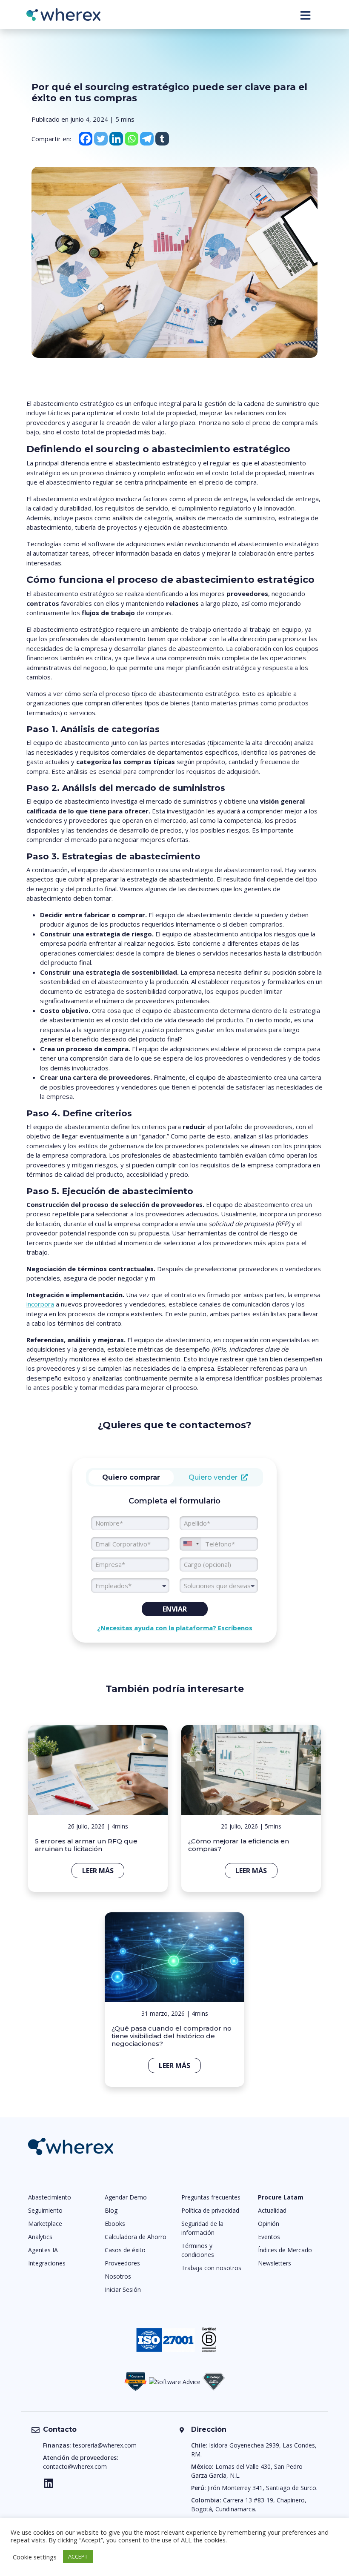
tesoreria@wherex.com (105, 2445)
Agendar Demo (126, 2197)
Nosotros (118, 2276)
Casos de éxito (125, 2250)
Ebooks (115, 2224)
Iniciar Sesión (123, 2289)
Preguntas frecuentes (211, 2197)
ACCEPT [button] (78, 2556)
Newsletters (275, 2263)
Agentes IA (43, 2250)
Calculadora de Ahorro (136, 2237)
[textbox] (130, 1586)
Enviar (175, 1609)
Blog (111, 2210)
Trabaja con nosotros (211, 2268)
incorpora (40, 1304)
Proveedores (122, 2263)
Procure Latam (281, 2197)
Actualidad (272, 2210)
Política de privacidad (210, 2210)
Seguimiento (45, 2210)
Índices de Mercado (285, 2250)
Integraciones (47, 2263)
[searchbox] (219, 1586)
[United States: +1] (191, 1544)
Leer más (98, 1871)
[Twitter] (101, 139)
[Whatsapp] (132, 139)
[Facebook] (86, 139)
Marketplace (45, 2224)
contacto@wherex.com (75, 2466)
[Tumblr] (162, 139)
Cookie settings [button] (35, 2557)
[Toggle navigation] (305, 15)
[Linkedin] (116, 139)
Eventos (269, 2237)
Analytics (40, 2237)
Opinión (269, 2224)
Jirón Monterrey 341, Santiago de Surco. (263, 2488)
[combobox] (130, 1586)
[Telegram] (147, 139)
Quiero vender (215, 1477)
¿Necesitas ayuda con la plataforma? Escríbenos (175, 1628)
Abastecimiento (50, 2197)
